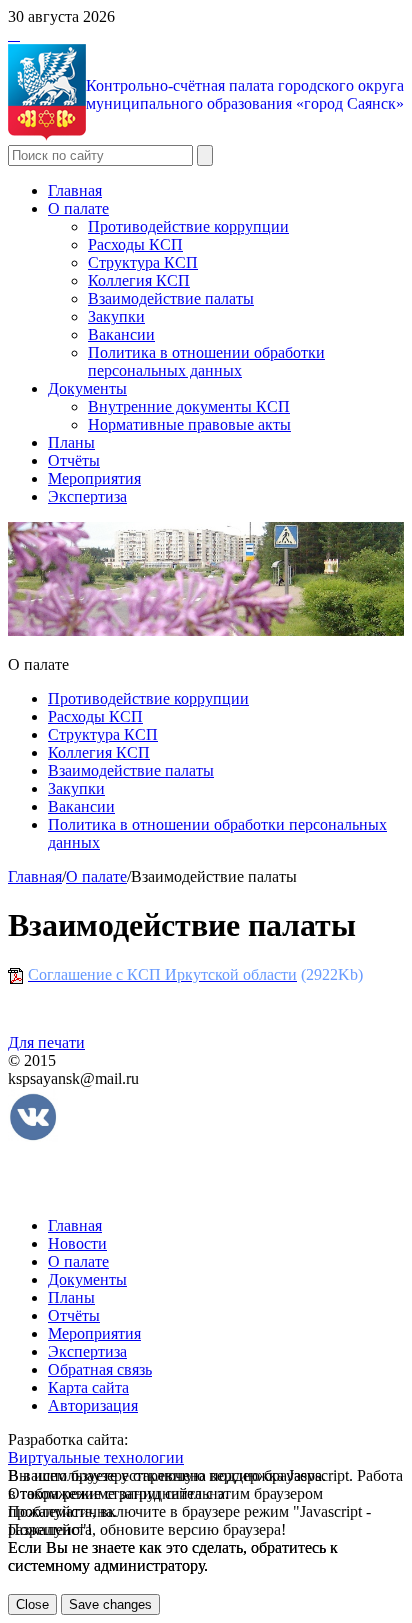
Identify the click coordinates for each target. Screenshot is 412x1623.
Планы (71, 442)
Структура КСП (143, 262)
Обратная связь (100, 1369)
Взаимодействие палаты (171, 298)
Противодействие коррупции (188, 226)
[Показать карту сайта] (14, 34)
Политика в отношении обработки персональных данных (206, 361)
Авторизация (93, 1405)
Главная (75, 190)
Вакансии (121, 334)
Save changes (110, 1604)
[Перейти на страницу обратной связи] (18, 34)
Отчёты (74, 460)
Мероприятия (94, 478)
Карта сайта (88, 1387)
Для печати (46, 1042)
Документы (87, 388)
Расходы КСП (135, 244)
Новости (77, 1243)
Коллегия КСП (139, 280)
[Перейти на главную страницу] (10, 34)
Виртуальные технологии (96, 1457)
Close (32, 1604)
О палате (78, 208)
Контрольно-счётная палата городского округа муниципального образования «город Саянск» (245, 94)
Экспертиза (87, 496)
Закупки (116, 316)
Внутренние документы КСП (189, 406)
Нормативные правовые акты (189, 424)
